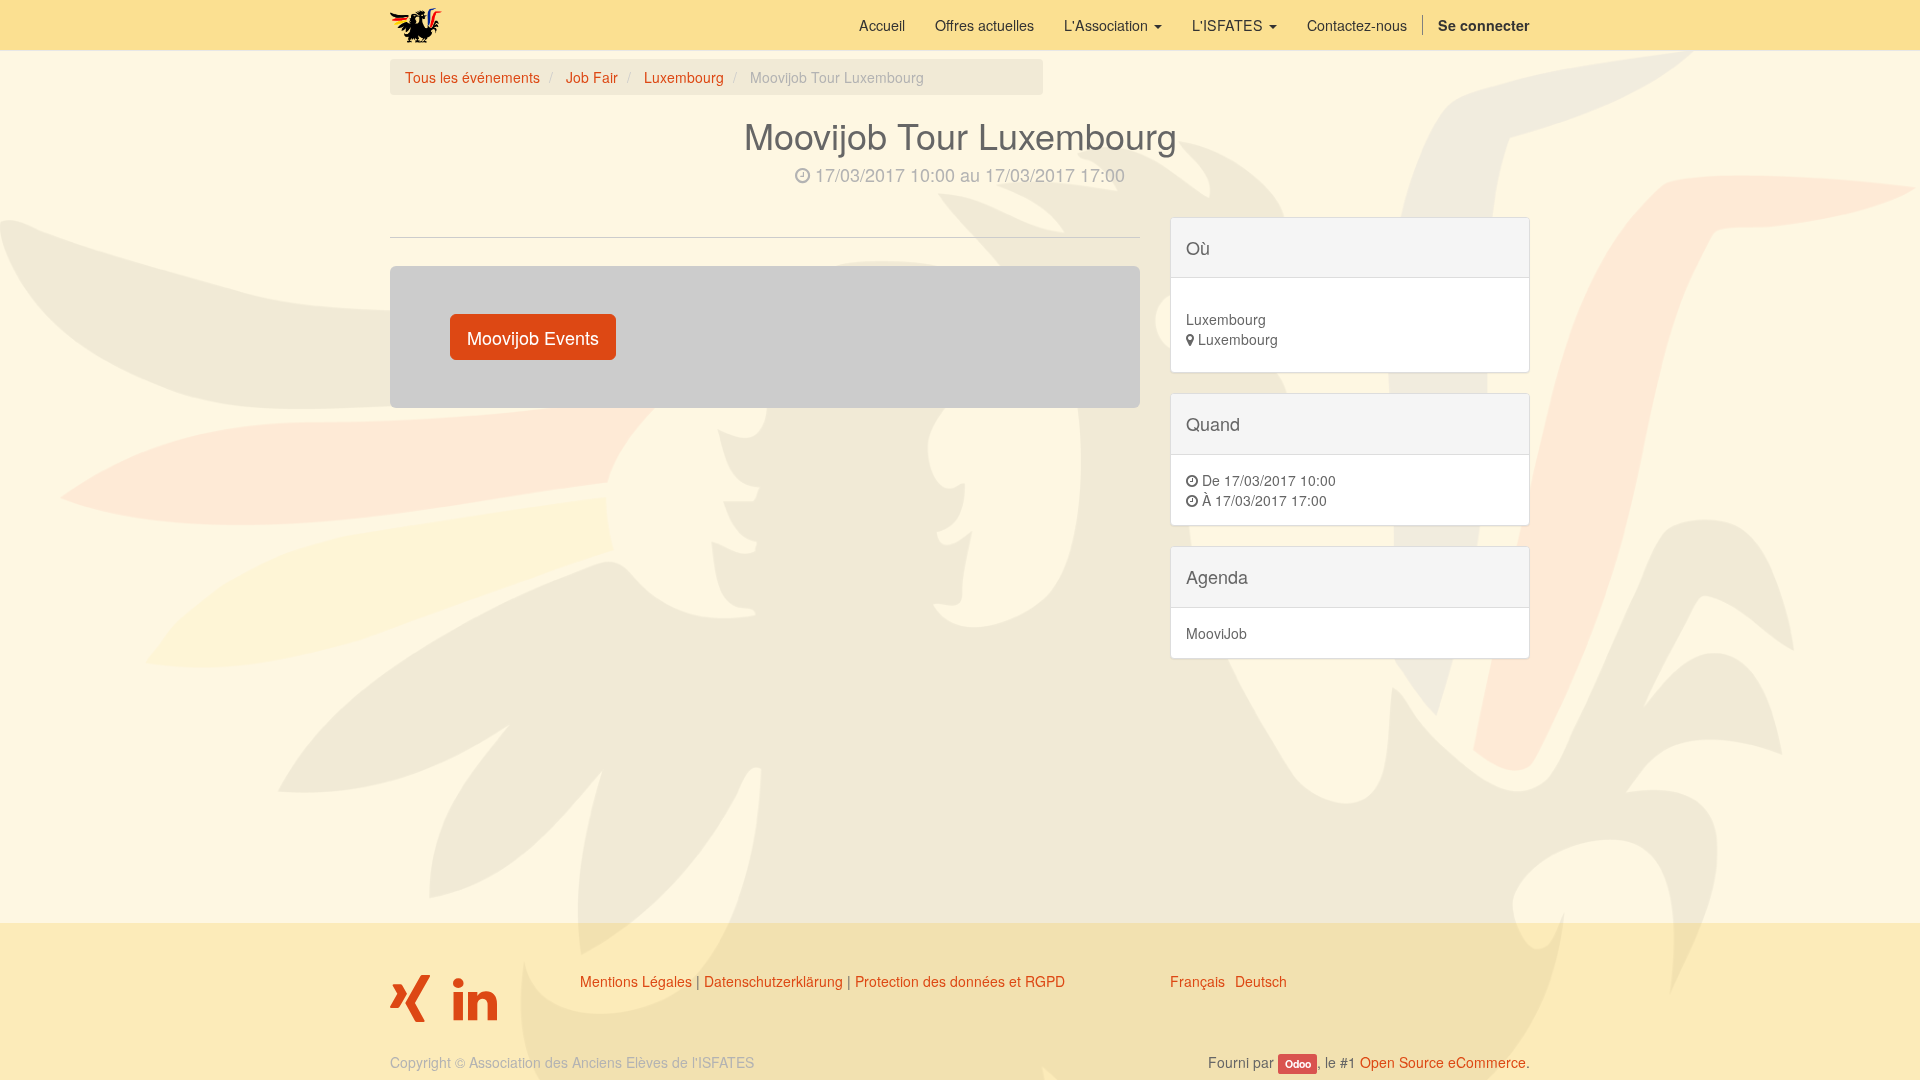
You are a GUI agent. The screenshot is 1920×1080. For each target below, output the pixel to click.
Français (1197, 981)
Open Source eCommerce (1443, 1062)
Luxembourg (684, 77)
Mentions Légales (636, 981)
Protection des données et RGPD (960, 981)
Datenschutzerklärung (773, 981)
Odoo (1298, 1063)
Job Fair (592, 77)
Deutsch (1261, 981)
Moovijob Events (533, 337)
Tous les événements (472, 77)
